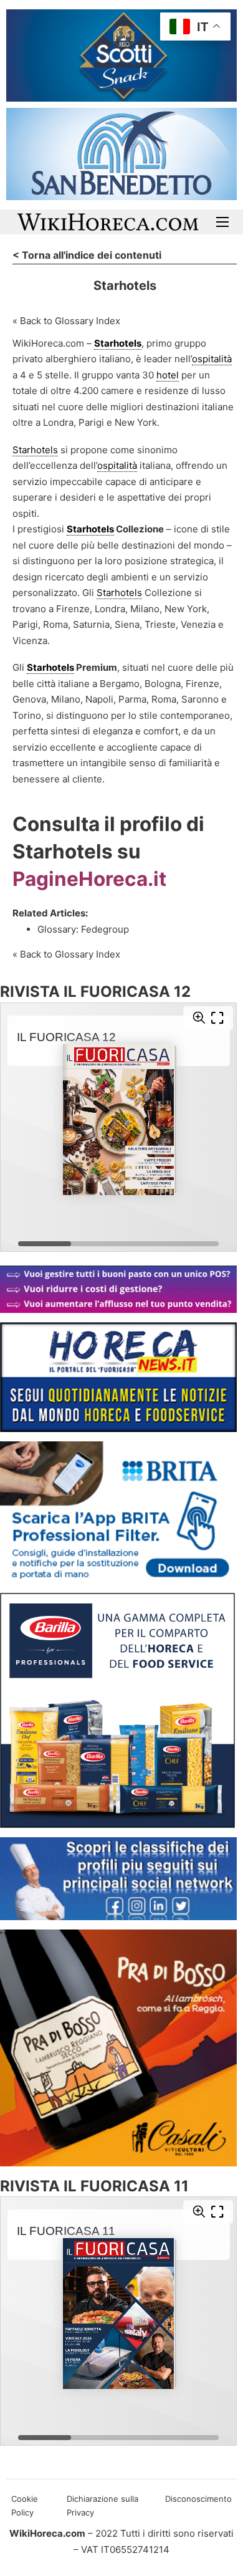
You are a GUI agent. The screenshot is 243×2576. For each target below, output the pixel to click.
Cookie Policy (25, 2506)
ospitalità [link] (212, 359)
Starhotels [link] (118, 343)
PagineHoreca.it (89, 879)
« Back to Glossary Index (66, 321)
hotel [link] (168, 375)
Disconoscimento (198, 2499)
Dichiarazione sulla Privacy (102, 2506)
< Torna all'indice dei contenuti (87, 255)
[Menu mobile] (222, 222)
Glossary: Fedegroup (84, 929)
